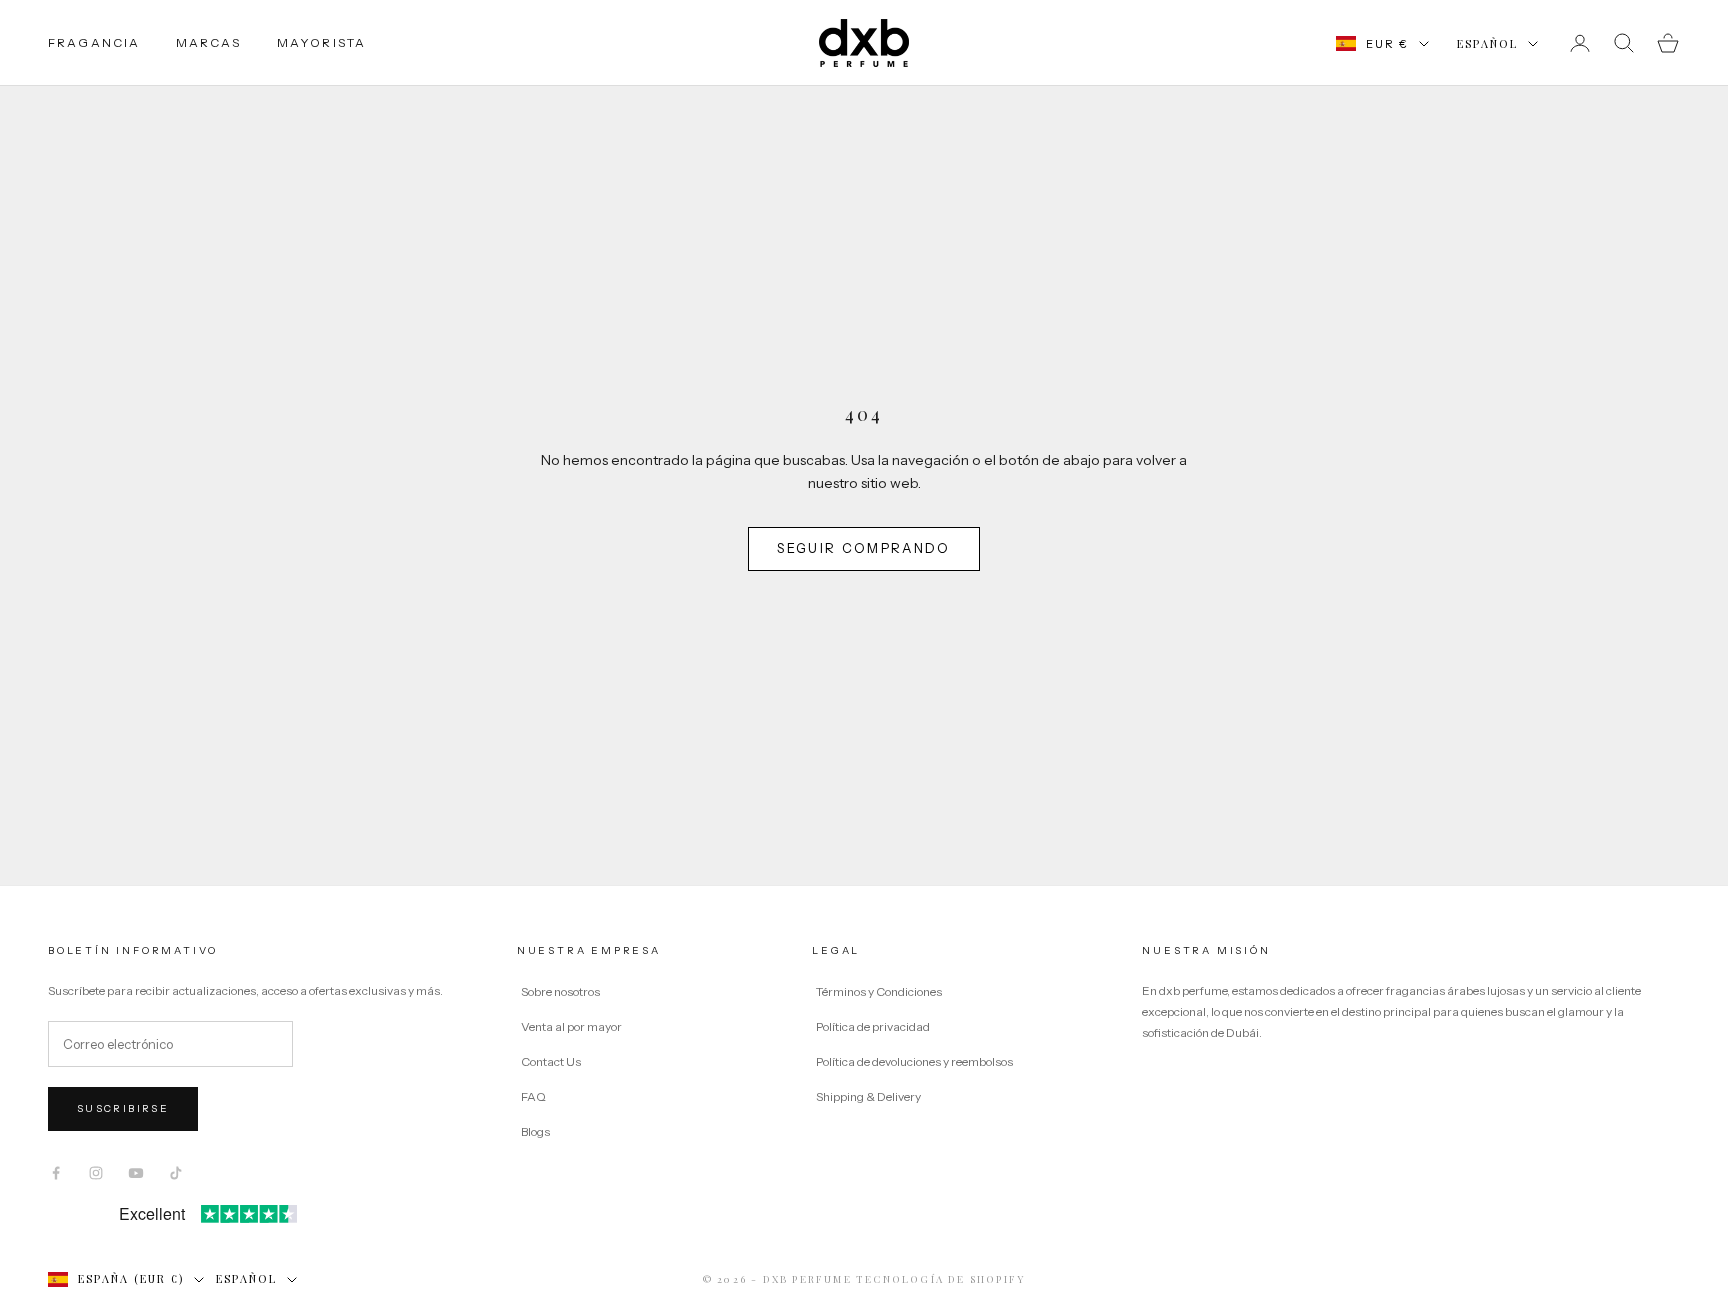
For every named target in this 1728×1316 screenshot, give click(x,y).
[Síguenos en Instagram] (96, 1173)
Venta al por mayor (571, 1026)
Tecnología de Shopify (940, 1279)
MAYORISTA (321, 42)
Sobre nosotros (560, 991)
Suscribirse (123, 1108)
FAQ (533, 1096)
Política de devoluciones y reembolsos (914, 1061)
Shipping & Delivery (868, 1096)
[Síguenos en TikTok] (176, 1173)
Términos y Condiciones (879, 991)
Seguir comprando (863, 548)
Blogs (535, 1131)
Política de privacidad (873, 1026)
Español (1487, 43)
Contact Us (551, 1061)
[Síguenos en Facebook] (56, 1173)
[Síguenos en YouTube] (136, 1173)
